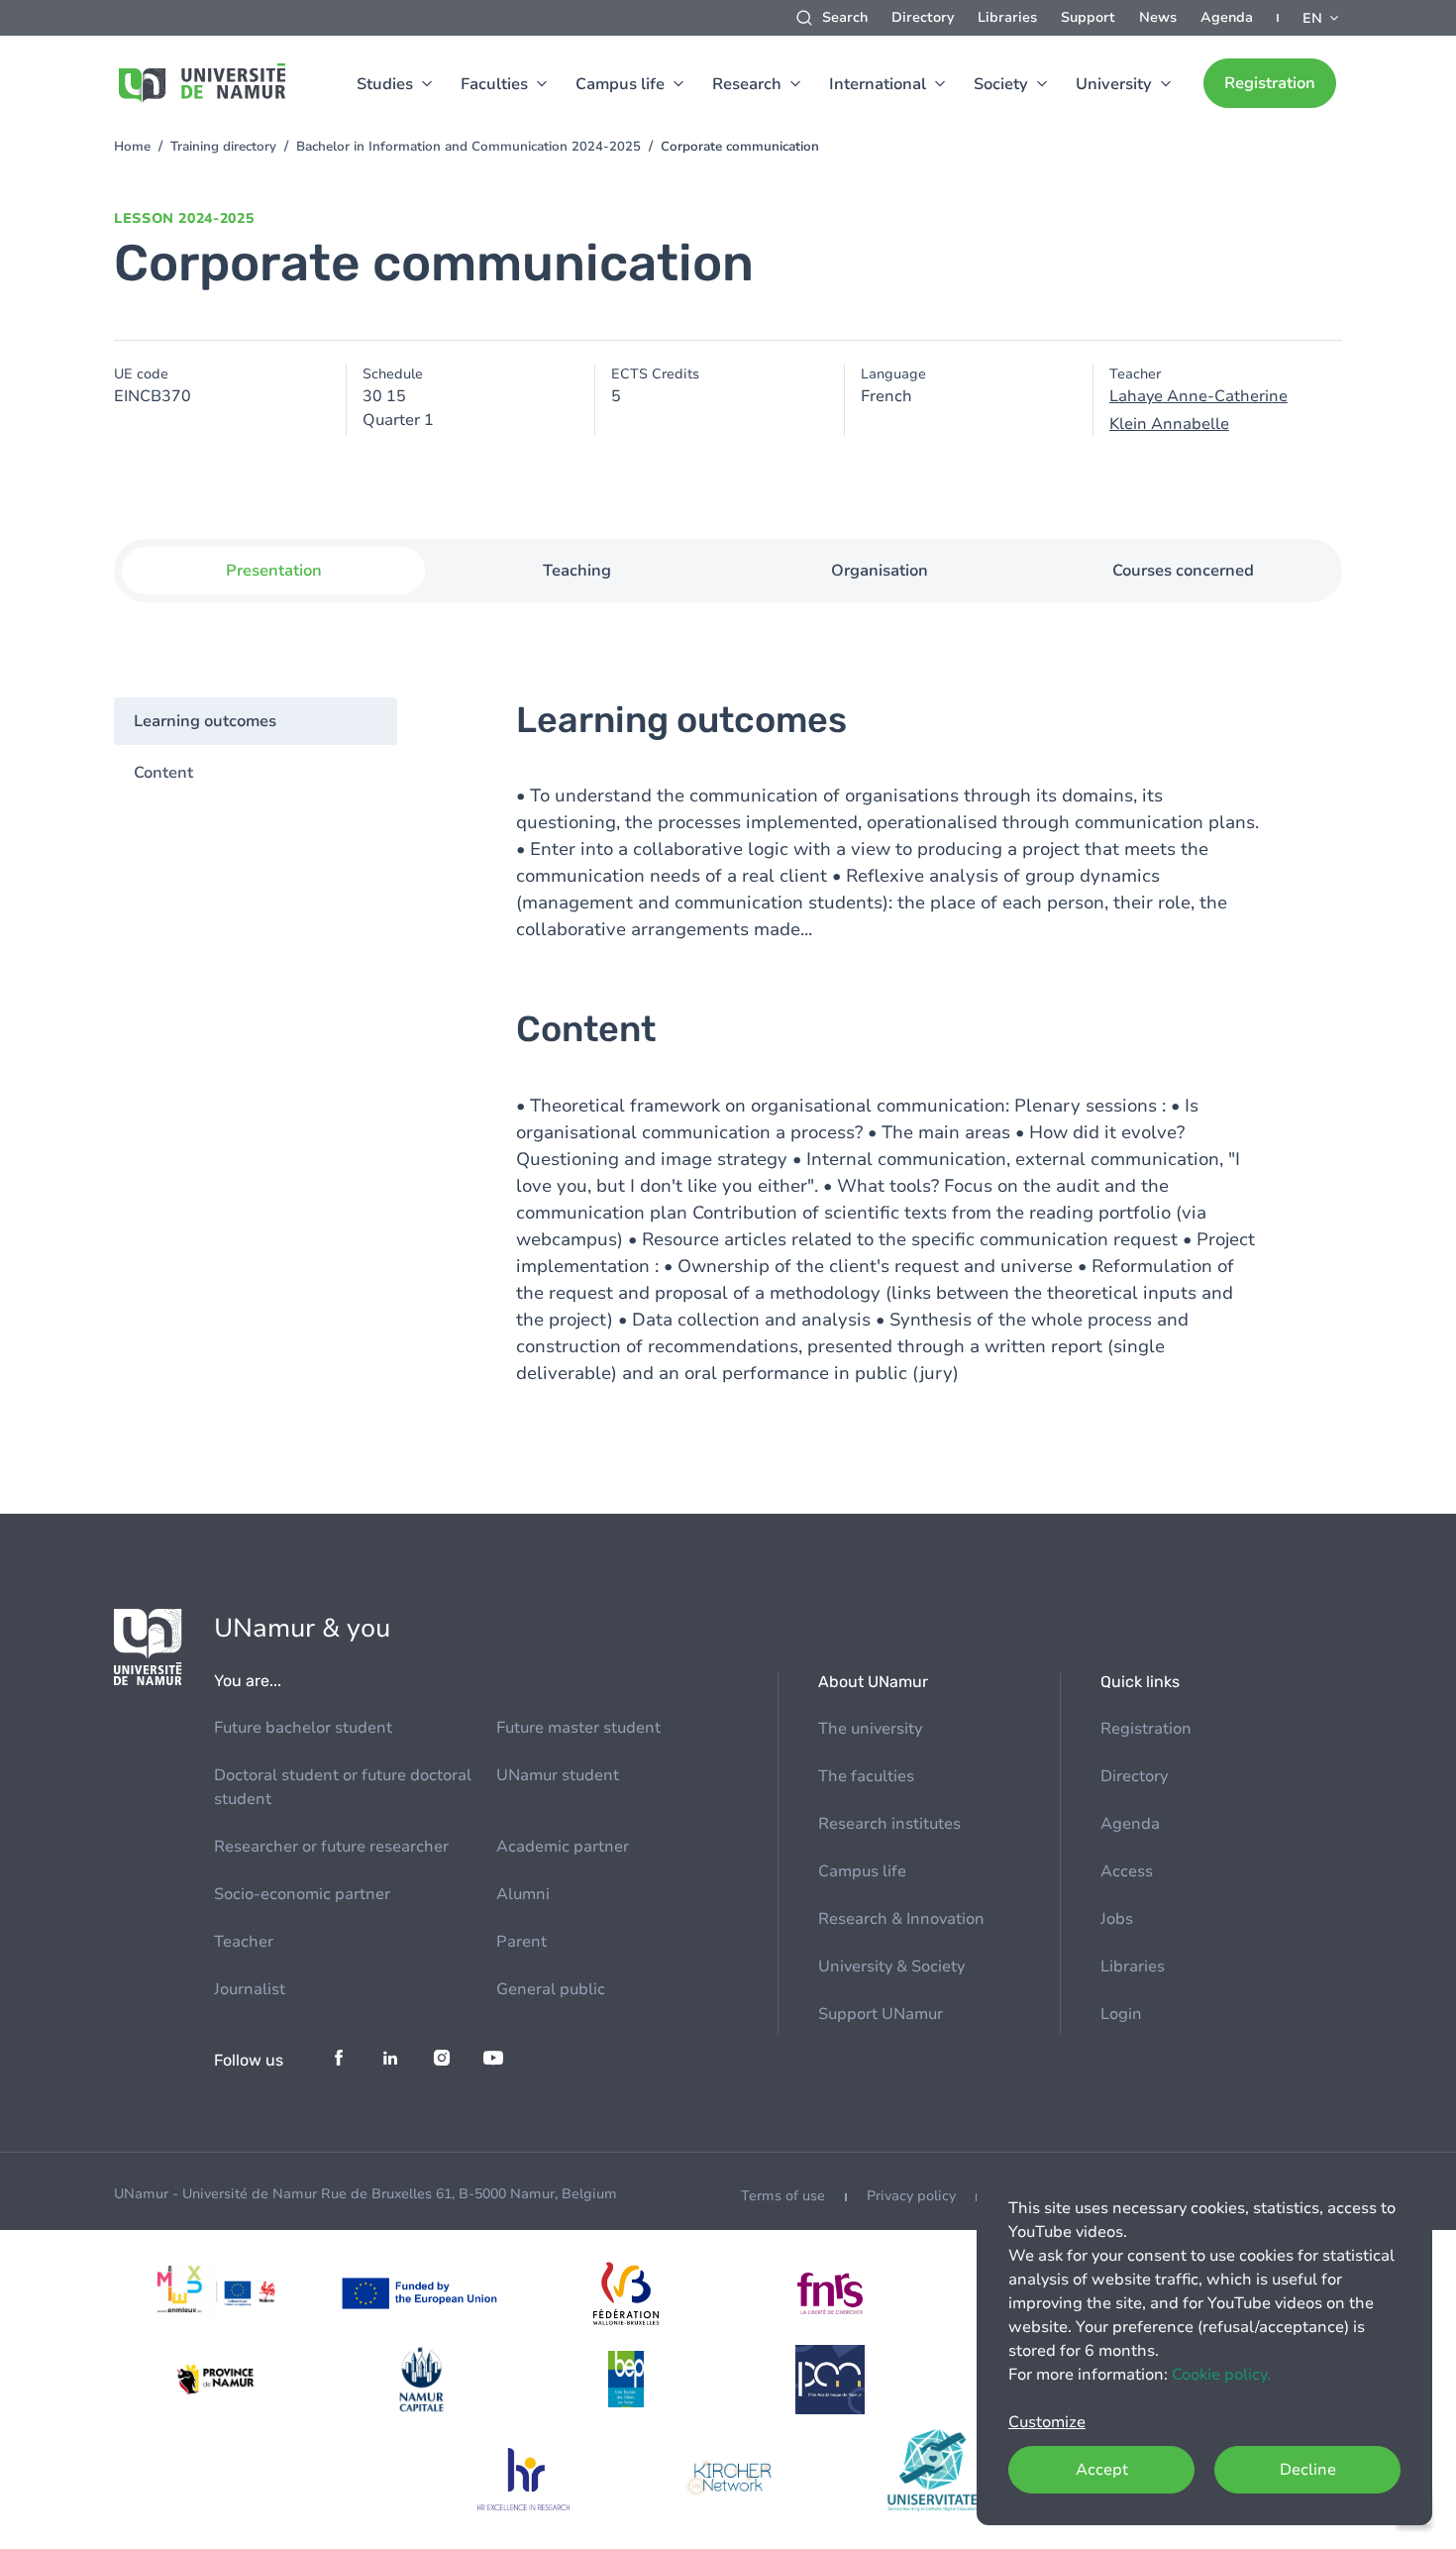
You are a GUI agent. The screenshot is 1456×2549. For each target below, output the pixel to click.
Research (747, 84)
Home (132, 147)
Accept (1102, 2470)
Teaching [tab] (577, 571)
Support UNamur (881, 2014)
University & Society (891, 1966)
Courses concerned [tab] (1183, 571)
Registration (1270, 83)
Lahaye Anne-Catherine (1198, 396)
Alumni (523, 1894)
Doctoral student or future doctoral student (343, 1787)
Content (163, 773)
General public (551, 1989)
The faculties (866, 1776)
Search (845, 17)
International (878, 84)
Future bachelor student (303, 1728)
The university (870, 1729)
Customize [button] (1047, 2422)
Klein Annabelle (1169, 424)
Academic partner (563, 1847)
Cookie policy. (1221, 2375)
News (1158, 17)
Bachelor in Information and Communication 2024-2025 (468, 147)
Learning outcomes (205, 721)
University (1114, 84)
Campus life (620, 84)
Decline (1308, 2470)
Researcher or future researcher (331, 1847)
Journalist (250, 1989)
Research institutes (889, 1824)
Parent (521, 1942)
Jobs (1117, 1919)
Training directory (223, 147)
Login (1121, 2014)
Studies (385, 84)
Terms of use (783, 2196)
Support (1088, 17)
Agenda (1227, 17)
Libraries (1007, 17)
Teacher (244, 1942)
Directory (923, 17)
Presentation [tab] (274, 571)
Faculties (494, 84)
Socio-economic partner (302, 1894)
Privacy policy (911, 2196)
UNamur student (558, 1775)
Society (1001, 84)
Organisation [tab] (880, 571)
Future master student (578, 1728)
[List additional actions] (1322, 18)
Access (1127, 1871)
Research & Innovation (901, 1919)
